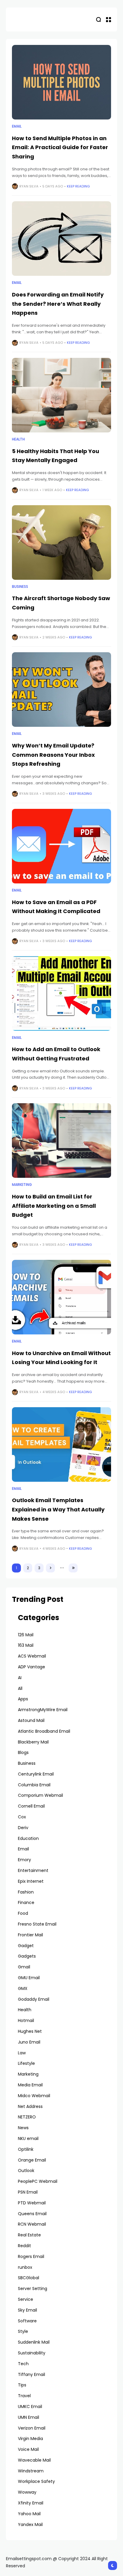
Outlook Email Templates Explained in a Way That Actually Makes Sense (58, 1509)
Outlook (26, 2171)
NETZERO (27, 2117)
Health (18, 439)
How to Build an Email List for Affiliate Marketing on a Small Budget (54, 1206)
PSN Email (28, 2192)
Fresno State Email (37, 1924)
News (23, 2128)
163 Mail (26, 1645)
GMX (23, 1988)
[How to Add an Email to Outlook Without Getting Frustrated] (61, 993)
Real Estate (29, 2235)
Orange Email (32, 2160)
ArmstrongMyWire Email (43, 1710)
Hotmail (26, 2020)
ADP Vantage (31, 1667)
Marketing (22, 1185)
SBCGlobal (29, 2278)
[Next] (50, 1568)
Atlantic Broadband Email (44, 1731)
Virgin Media (30, 2439)
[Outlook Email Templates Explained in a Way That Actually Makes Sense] (61, 1444)
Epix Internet (31, 1881)
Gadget (26, 1946)
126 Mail (26, 1635)
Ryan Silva (29, 186)
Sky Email (27, 2310)
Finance (26, 1903)
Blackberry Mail (33, 1742)
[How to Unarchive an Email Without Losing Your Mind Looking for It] (61, 1297)
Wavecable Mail (34, 2460)
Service (26, 2299)
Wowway (27, 2492)
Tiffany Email (31, 2374)
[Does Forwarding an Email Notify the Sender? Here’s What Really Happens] (61, 239)
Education (28, 1838)
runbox (25, 2267)
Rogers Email (31, 2256)
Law (22, 2053)
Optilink (26, 2149)
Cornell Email (31, 1806)
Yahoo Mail (29, 2514)
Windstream (31, 2471)
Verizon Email (32, 2428)
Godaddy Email (34, 1999)
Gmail (24, 1967)
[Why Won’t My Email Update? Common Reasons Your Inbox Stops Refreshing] (61, 690)
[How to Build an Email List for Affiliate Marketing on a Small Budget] (61, 1141)
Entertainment (33, 1870)
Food (23, 1913)
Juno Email (29, 2042)
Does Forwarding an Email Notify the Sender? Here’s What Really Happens (58, 304)
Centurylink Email (36, 1774)
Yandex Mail (30, 2524)
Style (23, 2331)
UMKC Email (30, 2407)
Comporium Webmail (40, 1795)
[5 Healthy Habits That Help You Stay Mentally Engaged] (61, 395)
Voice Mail (28, 2449)
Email (17, 126)
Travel (24, 2396)
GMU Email (29, 1978)
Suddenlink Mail (34, 2342)
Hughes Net (30, 2031)
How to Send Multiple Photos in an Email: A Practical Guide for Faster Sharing (60, 147)
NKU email (28, 2138)
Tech (23, 2364)
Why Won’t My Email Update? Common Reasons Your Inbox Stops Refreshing (53, 755)
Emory (24, 1860)
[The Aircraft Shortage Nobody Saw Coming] (61, 542)
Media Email (30, 2085)
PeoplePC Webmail (38, 2181)
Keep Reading (78, 186)
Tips (22, 2385)
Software (27, 2321)
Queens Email (32, 2214)
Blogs (23, 1752)
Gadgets (27, 1956)
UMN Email (29, 2417)
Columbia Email (34, 1785)
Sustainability (32, 2353)
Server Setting (33, 2289)
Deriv (23, 1828)
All (20, 1688)
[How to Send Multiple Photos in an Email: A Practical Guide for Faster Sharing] (61, 82)
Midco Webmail (34, 2096)
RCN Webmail (32, 2224)
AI (20, 1678)
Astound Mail (31, 1720)
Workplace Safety (36, 2481)
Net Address (30, 2106)
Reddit (24, 2246)
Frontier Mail (30, 1935)
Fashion (26, 1892)
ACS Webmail (32, 1656)
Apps (23, 1699)
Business (20, 587)
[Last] (73, 1568)
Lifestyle (26, 2063)
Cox (22, 1817)
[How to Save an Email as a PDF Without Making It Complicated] (61, 846)
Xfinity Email (31, 2503)
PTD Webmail (32, 2203)
